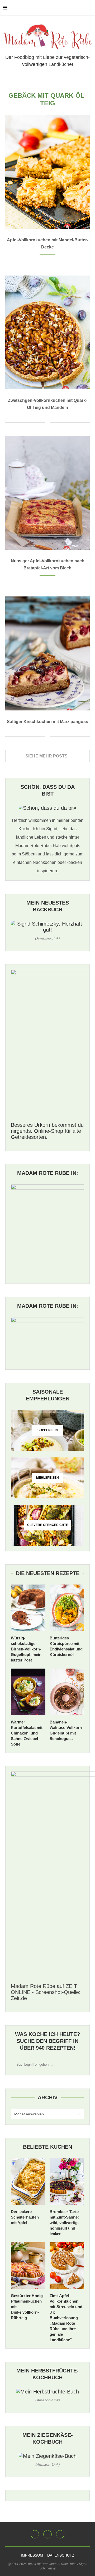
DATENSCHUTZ (61, 2555)
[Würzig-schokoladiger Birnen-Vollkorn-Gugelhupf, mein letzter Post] (28, 1608)
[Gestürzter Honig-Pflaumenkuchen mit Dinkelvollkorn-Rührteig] (28, 2265)
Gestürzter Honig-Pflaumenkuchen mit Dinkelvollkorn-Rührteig (27, 2307)
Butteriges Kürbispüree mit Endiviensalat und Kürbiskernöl (66, 1646)
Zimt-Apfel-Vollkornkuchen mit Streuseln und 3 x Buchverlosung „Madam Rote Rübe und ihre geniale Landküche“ (66, 2318)
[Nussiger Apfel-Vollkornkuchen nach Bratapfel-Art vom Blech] (47, 493)
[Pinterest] (35, 2534)
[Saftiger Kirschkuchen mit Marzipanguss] (47, 653)
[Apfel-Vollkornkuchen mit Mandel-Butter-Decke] (47, 172)
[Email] (47, 2534)
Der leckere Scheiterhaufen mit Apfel (25, 2217)
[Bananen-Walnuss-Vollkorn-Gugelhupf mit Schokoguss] (67, 1692)
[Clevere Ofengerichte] (47, 1525)
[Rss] (60, 2534)
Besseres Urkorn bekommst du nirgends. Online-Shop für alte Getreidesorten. (47, 1131)
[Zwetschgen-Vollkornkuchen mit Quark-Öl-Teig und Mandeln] (47, 332)
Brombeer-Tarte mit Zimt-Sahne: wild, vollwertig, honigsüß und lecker (64, 2223)
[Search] (90, 8)
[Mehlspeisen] (47, 1478)
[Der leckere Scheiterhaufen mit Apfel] (28, 2181)
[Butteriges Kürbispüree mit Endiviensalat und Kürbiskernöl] (67, 1608)
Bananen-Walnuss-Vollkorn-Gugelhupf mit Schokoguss (66, 1730)
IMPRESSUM (32, 2555)
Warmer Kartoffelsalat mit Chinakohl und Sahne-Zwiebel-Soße (27, 1733)
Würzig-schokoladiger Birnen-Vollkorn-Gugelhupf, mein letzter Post (26, 1649)
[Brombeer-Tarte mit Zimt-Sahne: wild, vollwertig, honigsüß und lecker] (67, 2181)
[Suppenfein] (47, 1430)
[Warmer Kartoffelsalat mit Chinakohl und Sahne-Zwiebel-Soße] (28, 1692)
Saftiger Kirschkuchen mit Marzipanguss (47, 722)
